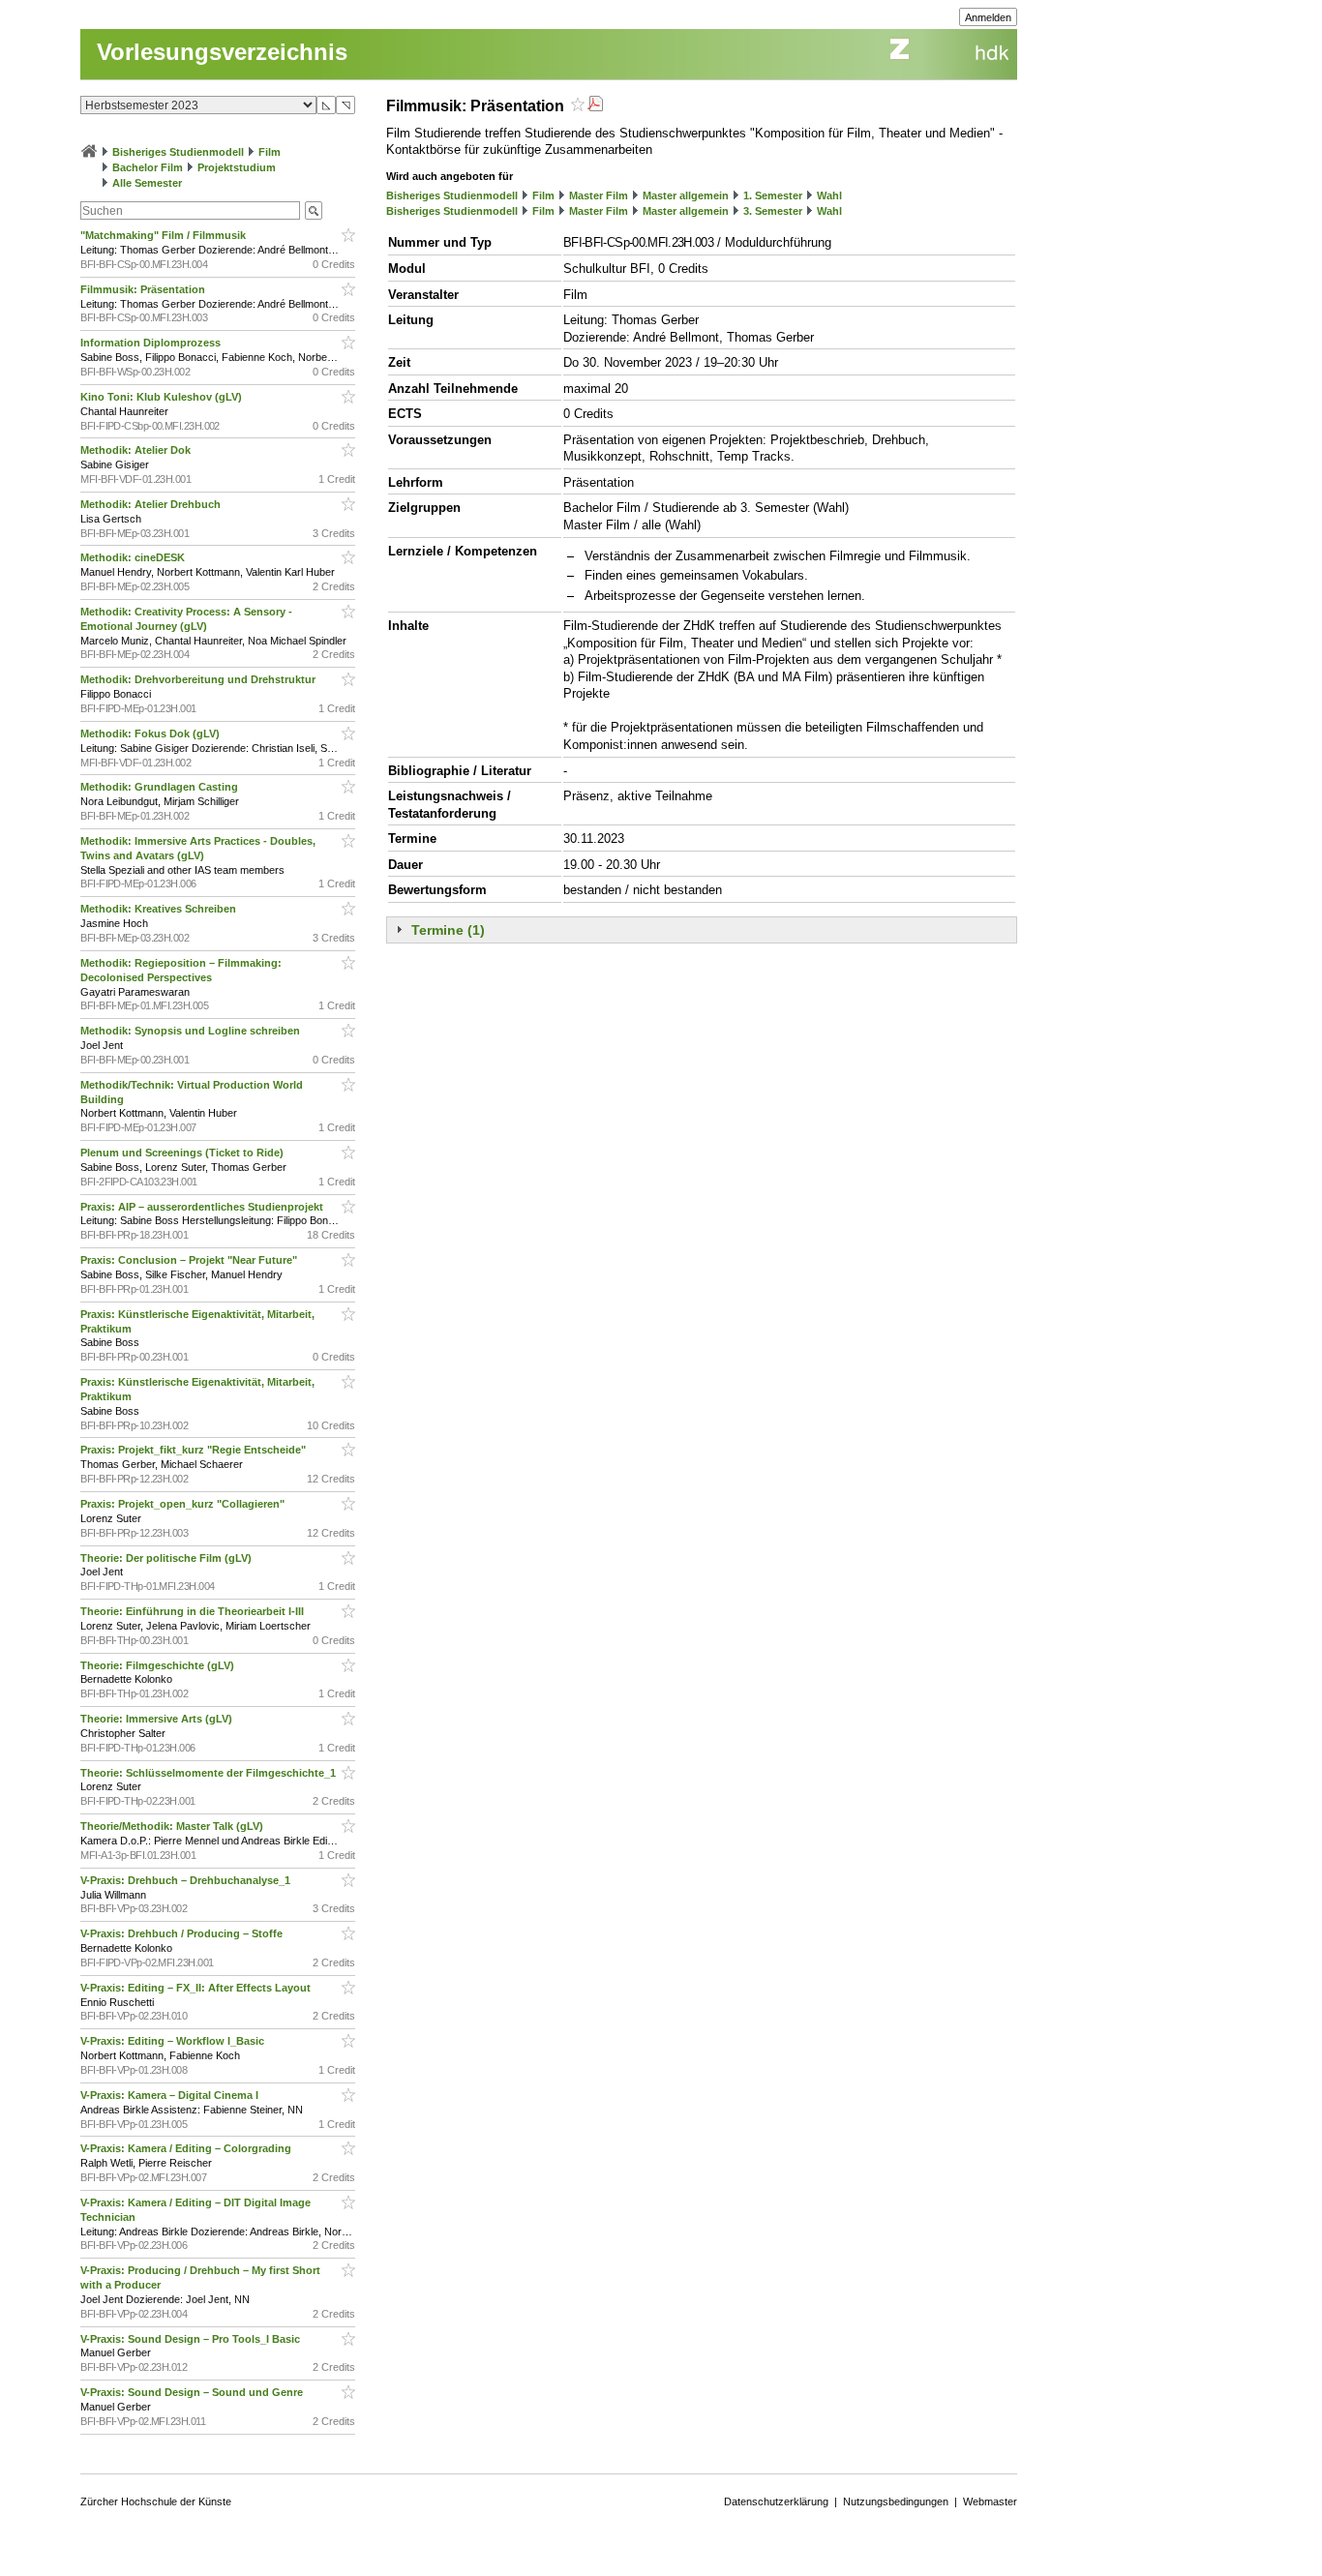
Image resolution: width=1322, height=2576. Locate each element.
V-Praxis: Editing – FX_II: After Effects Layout (197, 1988)
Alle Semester (147, 183)
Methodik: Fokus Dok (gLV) (151, 734)
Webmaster (990, 2501)
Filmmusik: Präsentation (144, 289)
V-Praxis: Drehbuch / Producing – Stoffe (183, 1933)
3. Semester (773, 211)
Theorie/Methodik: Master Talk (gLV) (173, 1826)
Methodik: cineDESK (134, 557)
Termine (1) (448, 930)
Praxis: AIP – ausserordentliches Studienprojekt (203, 1207)
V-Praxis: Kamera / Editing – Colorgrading (187, 2148)
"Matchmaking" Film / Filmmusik (165, 235)
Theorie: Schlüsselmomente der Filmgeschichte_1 (210, 1773)
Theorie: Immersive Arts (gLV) (158, 1719)
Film (270, 152)
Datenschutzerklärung (776, 2501)
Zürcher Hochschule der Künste (156, 2501)
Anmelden (988, 17)
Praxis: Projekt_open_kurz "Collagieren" (184, 1504)
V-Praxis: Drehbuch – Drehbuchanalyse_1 (187, 1880)
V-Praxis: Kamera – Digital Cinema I (171, 2095)
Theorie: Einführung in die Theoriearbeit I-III (194, 1611)
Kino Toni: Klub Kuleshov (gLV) (163, 397)
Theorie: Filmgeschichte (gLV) (159, 1665)
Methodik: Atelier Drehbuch (152, 504)
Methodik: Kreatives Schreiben (160, 909)
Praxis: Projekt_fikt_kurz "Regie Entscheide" (195, 1450)
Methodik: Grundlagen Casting (161, 787)
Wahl (829, 195)
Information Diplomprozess (152, 343)
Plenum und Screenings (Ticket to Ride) (183, 1153)
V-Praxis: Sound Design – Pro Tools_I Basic (192, 2339)
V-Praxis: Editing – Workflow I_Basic (174, 2041)
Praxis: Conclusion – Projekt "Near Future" (190, 1260)
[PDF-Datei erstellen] (595, 106)
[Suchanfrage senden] (314, 210)
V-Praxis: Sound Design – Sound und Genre (193, 2392)
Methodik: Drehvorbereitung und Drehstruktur (199, 679)
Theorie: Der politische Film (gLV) (167, 1558)
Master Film (599, 195)
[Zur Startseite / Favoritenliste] (89, 152)
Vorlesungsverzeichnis (222, 52)
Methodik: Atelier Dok (137, 450)
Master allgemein (686, 195)
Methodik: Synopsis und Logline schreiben (192, 1031)
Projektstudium (237, 167)
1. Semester (773, 195)
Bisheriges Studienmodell (178, 152)
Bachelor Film (148, 167)
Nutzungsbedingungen (896, 2501)
